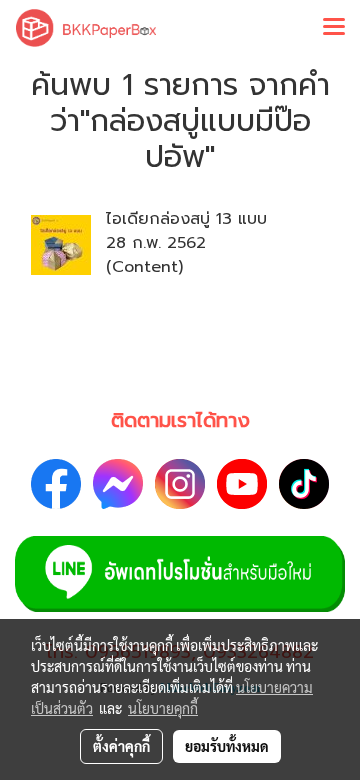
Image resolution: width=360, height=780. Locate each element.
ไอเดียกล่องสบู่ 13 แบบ (186, 219)
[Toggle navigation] (334, 28)
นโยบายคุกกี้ (163, 708)
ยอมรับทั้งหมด (227, 746)
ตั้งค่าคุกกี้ (121, 746)
